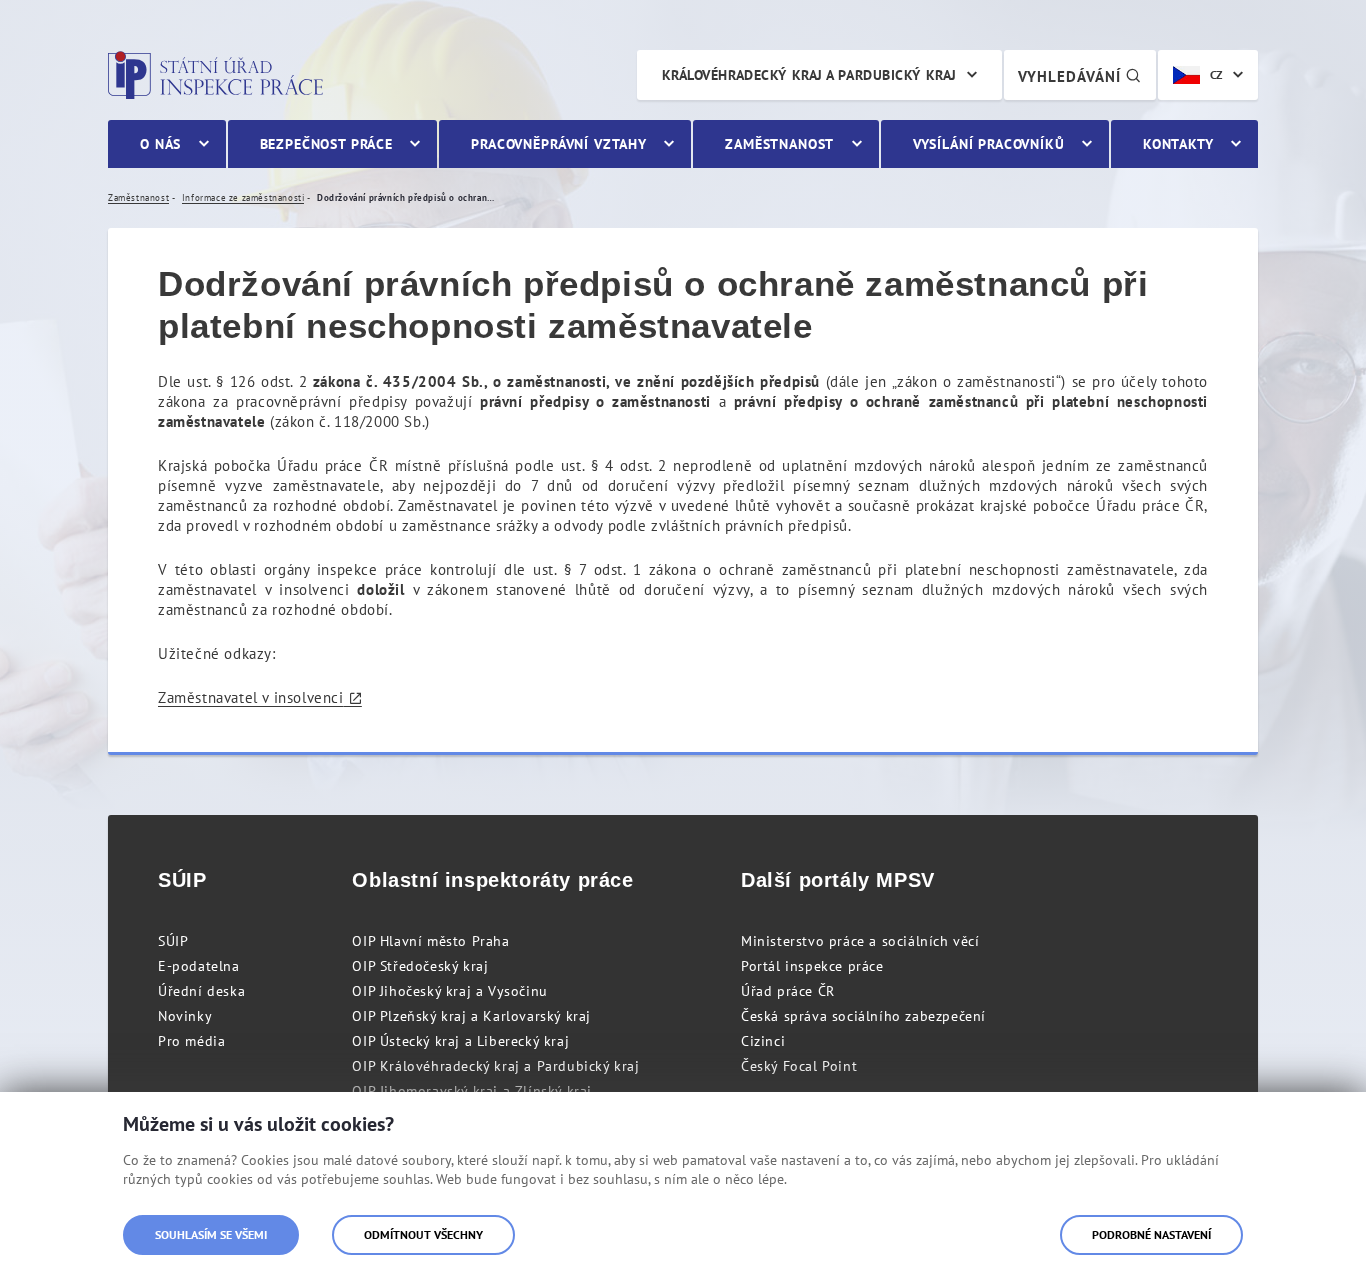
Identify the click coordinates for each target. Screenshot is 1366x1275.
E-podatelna (199, 966)
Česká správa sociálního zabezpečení (863, 1016)
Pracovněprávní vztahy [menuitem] (559, 144)
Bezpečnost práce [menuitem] (326, 144)
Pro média (191, 1041)
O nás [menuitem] (160, 144)
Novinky (185, 1016)
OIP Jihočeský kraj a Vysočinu (449, 991)
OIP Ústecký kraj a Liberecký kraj (460, 1041)
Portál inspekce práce (812, 966)
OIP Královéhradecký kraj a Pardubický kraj (495, 1066)
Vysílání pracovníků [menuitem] (989, 144)
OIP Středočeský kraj (420, 966)
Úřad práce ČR (788, 991)
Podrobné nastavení (1151, 1234)
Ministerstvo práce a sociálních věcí (860, 941)
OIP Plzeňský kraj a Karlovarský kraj (471, 1016)
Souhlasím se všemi (211, 1234)
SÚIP (173, 941)
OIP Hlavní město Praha (430, 941)
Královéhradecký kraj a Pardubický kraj (809, 75)
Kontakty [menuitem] (1178, 144)
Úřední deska (201, 991)
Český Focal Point (799, 1066)
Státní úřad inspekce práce (215, 75)
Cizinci (763, 1041)
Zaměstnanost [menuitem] (779, 144)
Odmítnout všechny (423, 1234)
